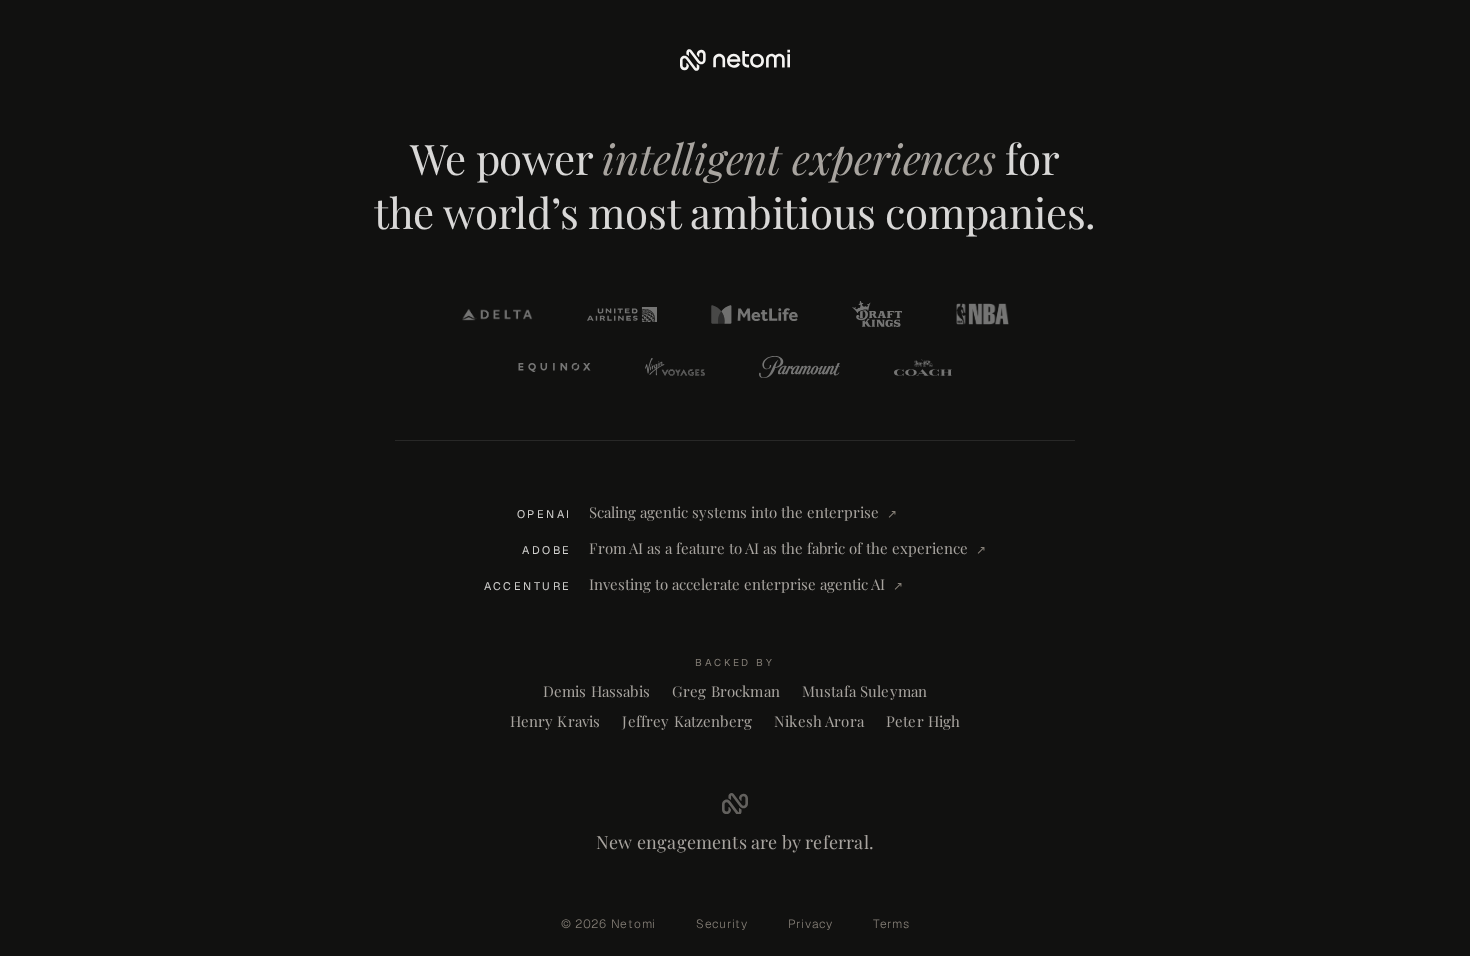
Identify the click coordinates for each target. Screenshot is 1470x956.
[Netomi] (735, 60)
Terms (891, 924)
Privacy (810, 924)
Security (722, 924)
